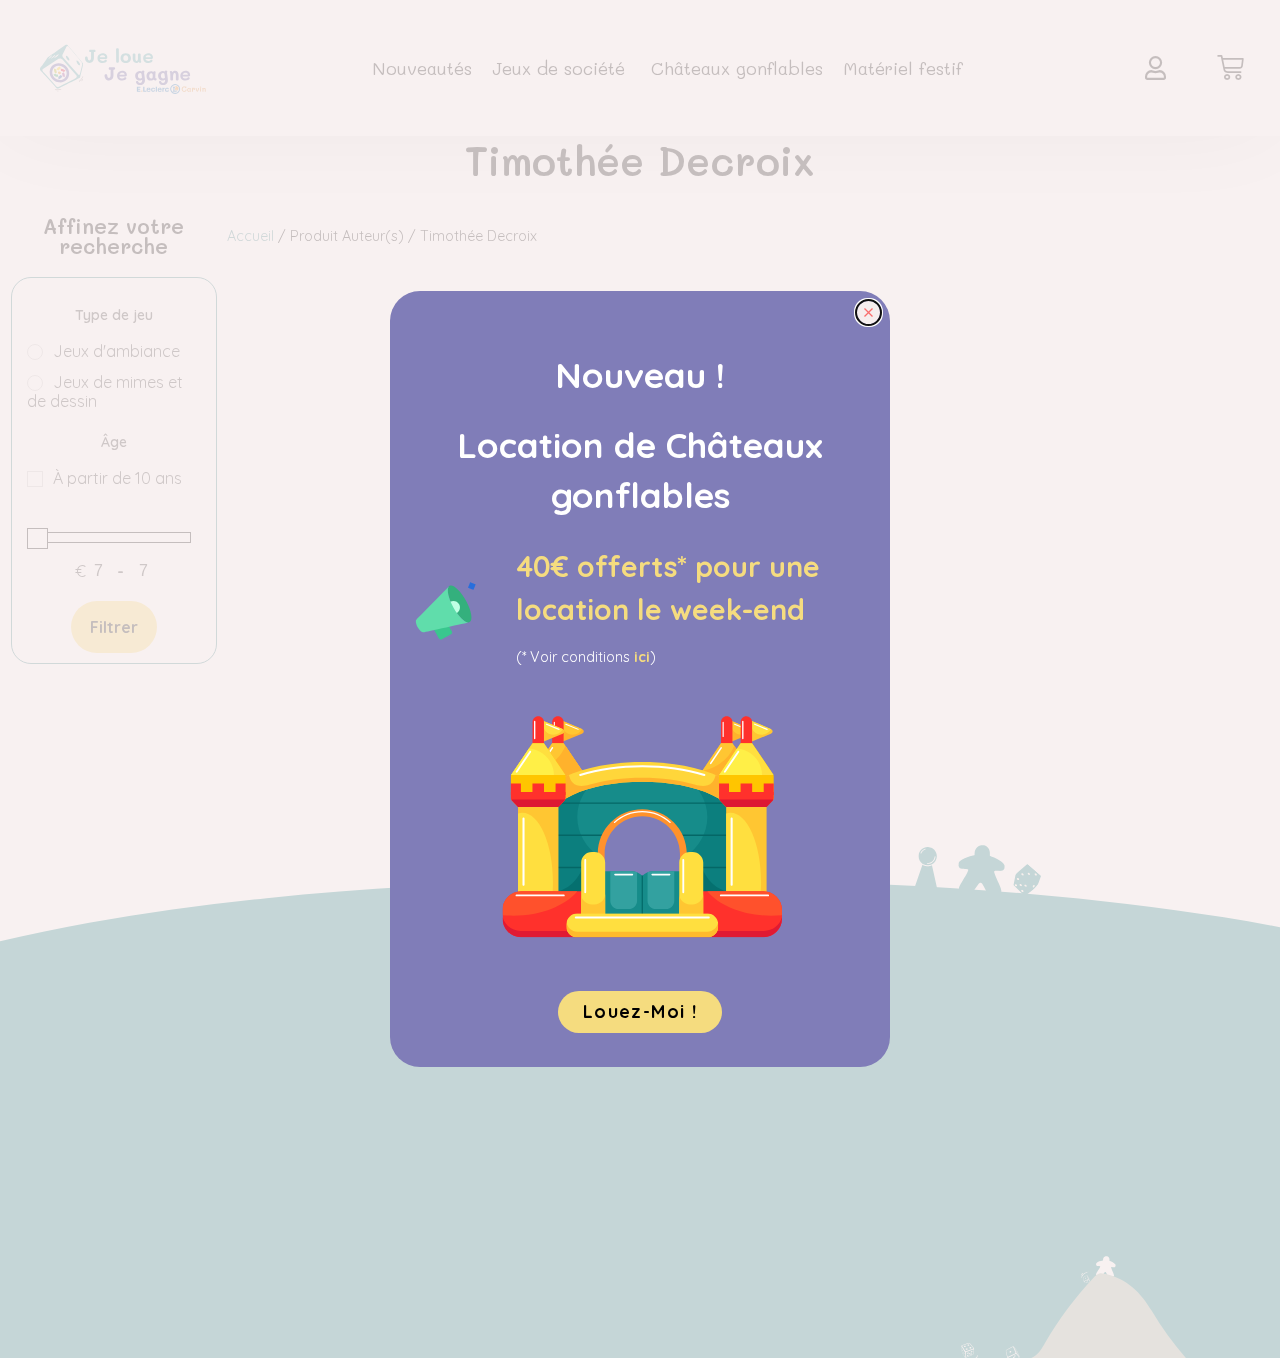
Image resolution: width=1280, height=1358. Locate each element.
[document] (640, 679)
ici (642, 657)
